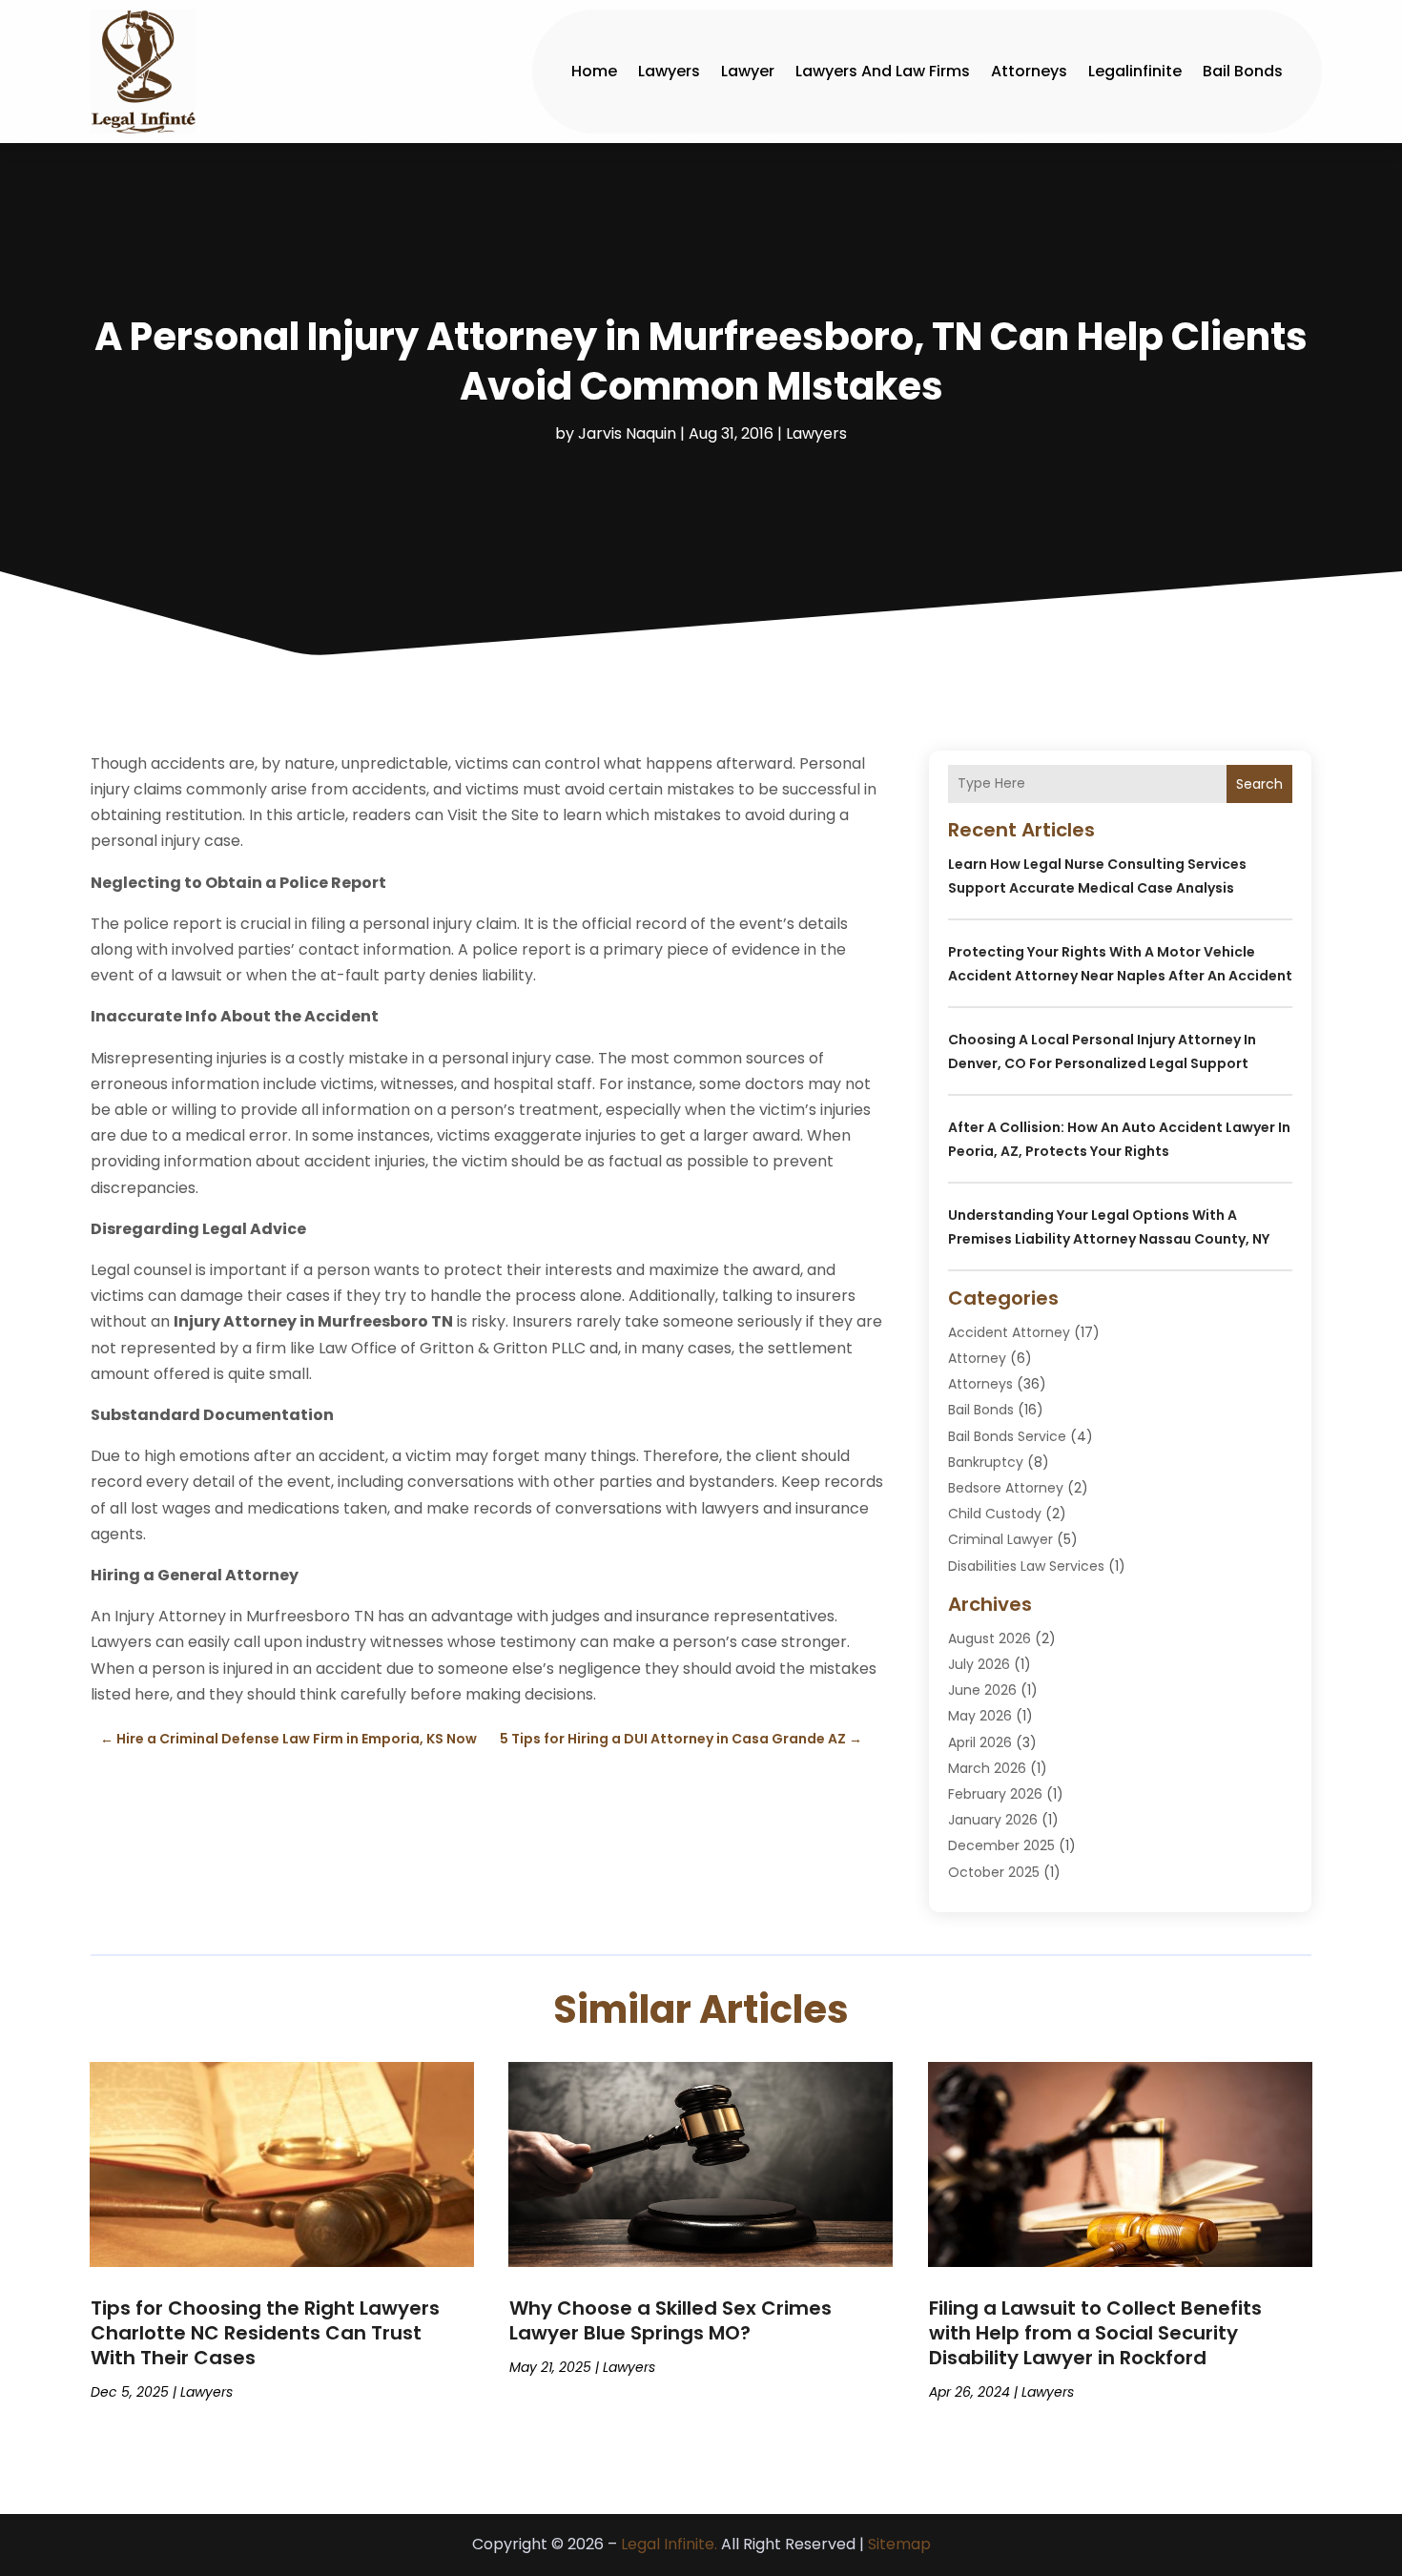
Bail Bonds (1243, 71)
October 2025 (994, 1872)
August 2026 (990, 1638)
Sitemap (899, 2544)
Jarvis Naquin (627, 433)
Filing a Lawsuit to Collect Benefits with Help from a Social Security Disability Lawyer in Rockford (1095, 2333)
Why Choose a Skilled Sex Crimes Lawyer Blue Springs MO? (670, 2320)
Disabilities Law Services (1026, 1566)
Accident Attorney (1009, 1332)
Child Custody (995, 1514)
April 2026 (980, 1742)
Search (1259, 784)
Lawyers (669, 71)
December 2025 (1001, 1845)
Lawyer (748, 71)
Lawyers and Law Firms (883, 71)
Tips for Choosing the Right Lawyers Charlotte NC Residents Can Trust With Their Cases (265, 2333)
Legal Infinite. (669, 2544)
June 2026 (982, 1690)
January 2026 (993, 1820)
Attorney (977, 1358)
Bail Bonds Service (1007, 1436)
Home (594, 71)
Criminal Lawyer (1000, 1539)
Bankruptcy (986, 1462)
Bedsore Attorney (1006, 1488)
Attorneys (1029, 71)
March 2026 (987, 1768)
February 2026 (995, 1794)
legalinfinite (1135, 71)
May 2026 (980, 1716)
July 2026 (979, 1664)
